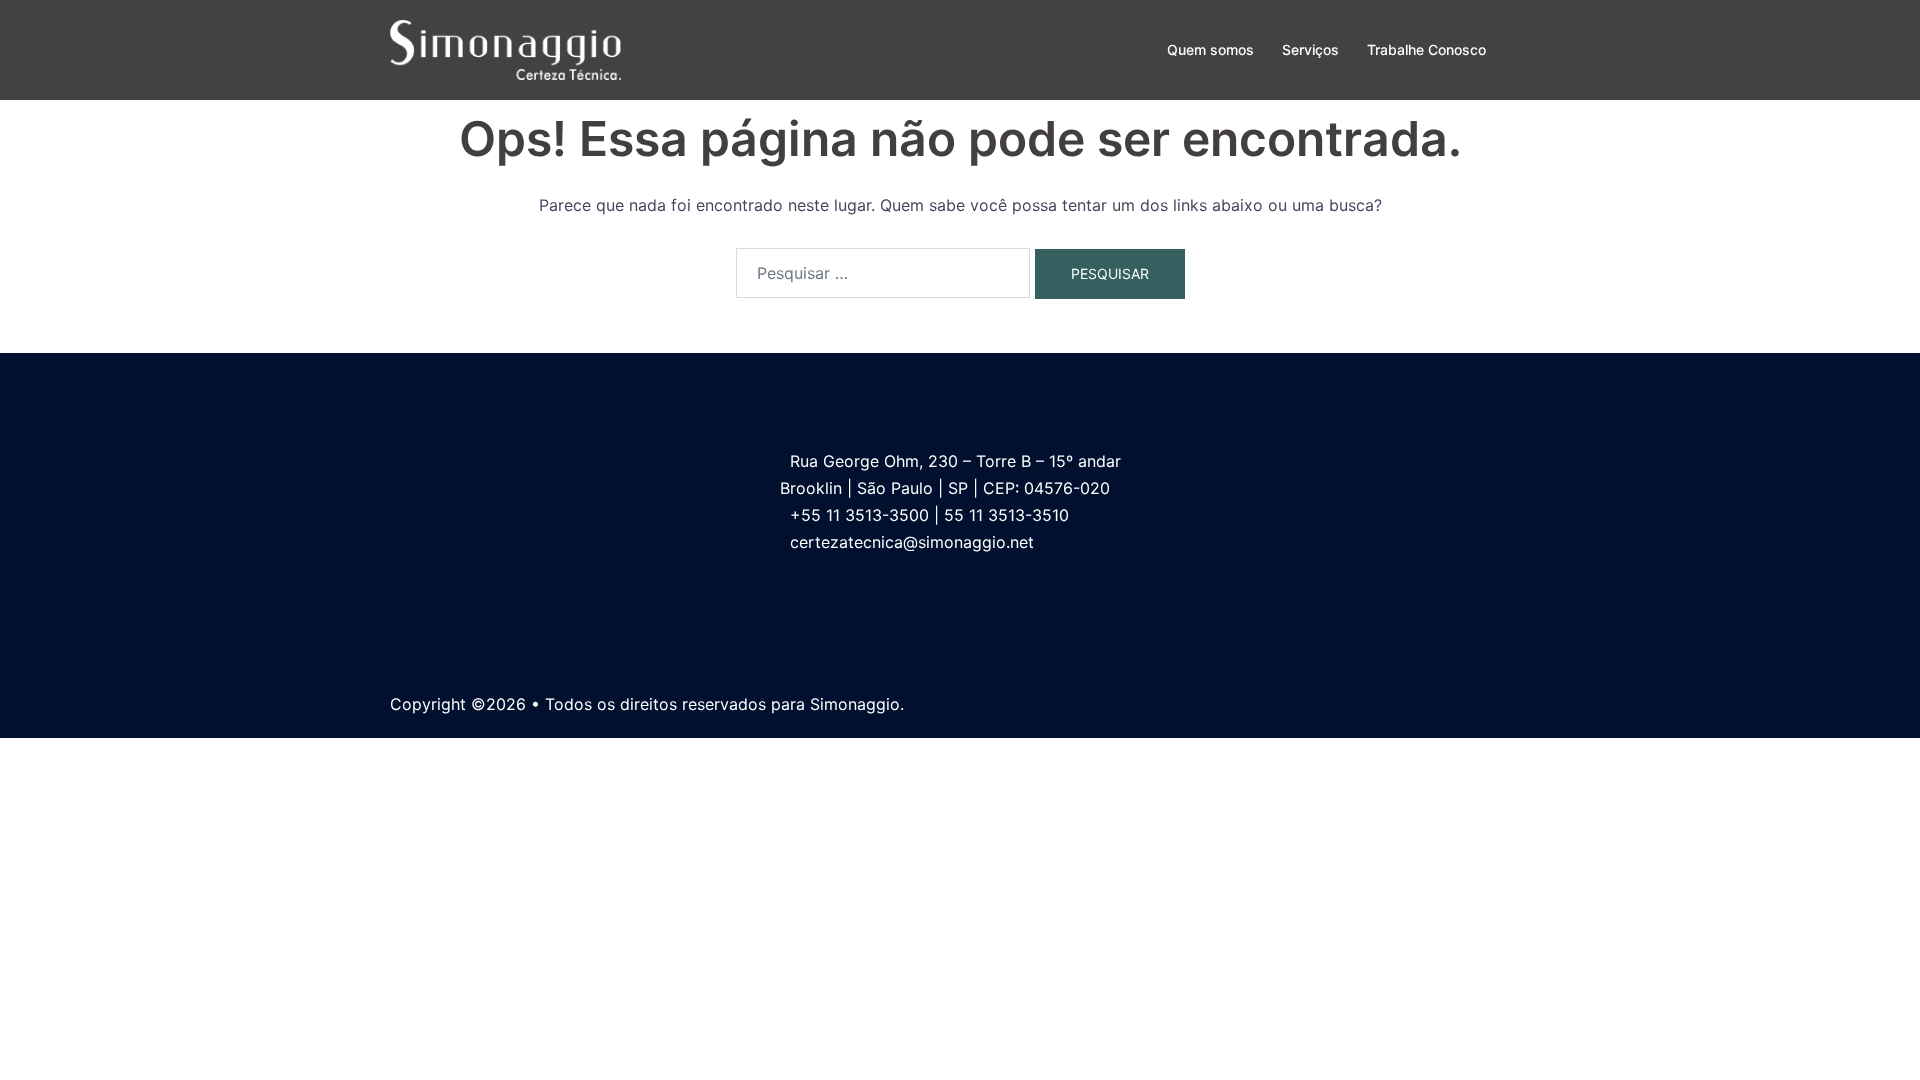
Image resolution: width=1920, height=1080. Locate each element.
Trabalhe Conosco (1426, 49)
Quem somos (1210, 49)
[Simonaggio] (505, 48)
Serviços (1310, 49)
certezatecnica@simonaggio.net (912, 542)
